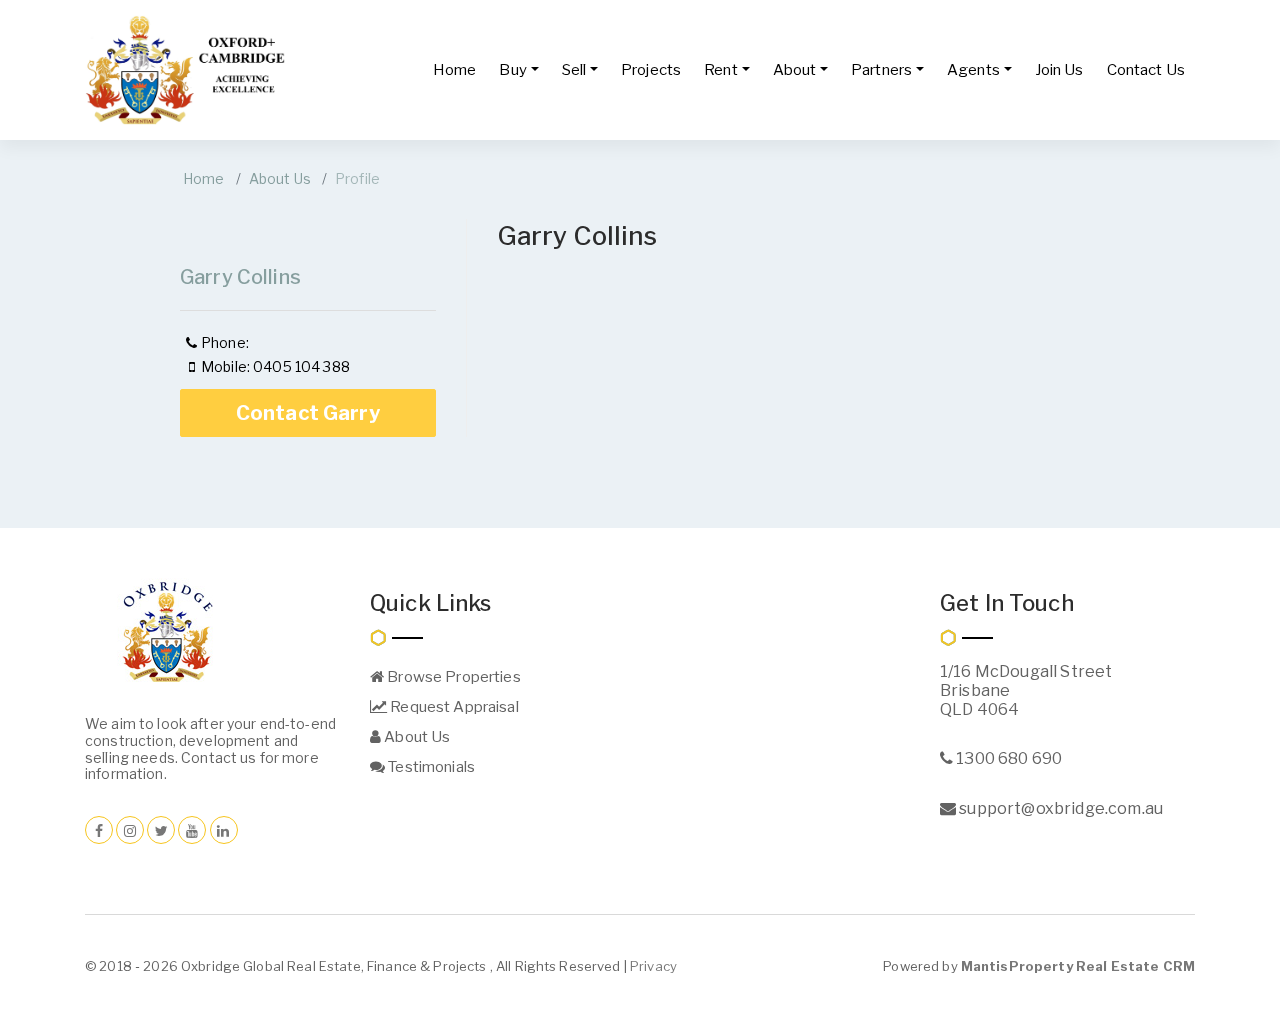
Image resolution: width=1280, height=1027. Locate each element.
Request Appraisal (453, 707)
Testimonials (430, 767)
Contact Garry (308, 413)
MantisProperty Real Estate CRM (1078, 966)
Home (455, 70)
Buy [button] (512, 70)
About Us (280, 178)
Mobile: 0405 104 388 (275, 366)
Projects (651, 70)
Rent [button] (721, 70)
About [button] (795, 70)
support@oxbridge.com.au (1059, 808)
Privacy (653, 966)
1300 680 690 (1007, 758)
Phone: (225, 342)
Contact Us (1146, 70)
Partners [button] (881, 70)
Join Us (1059, 70)
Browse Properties (452, 677)
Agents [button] (973, 70)
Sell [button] (574, 70)
